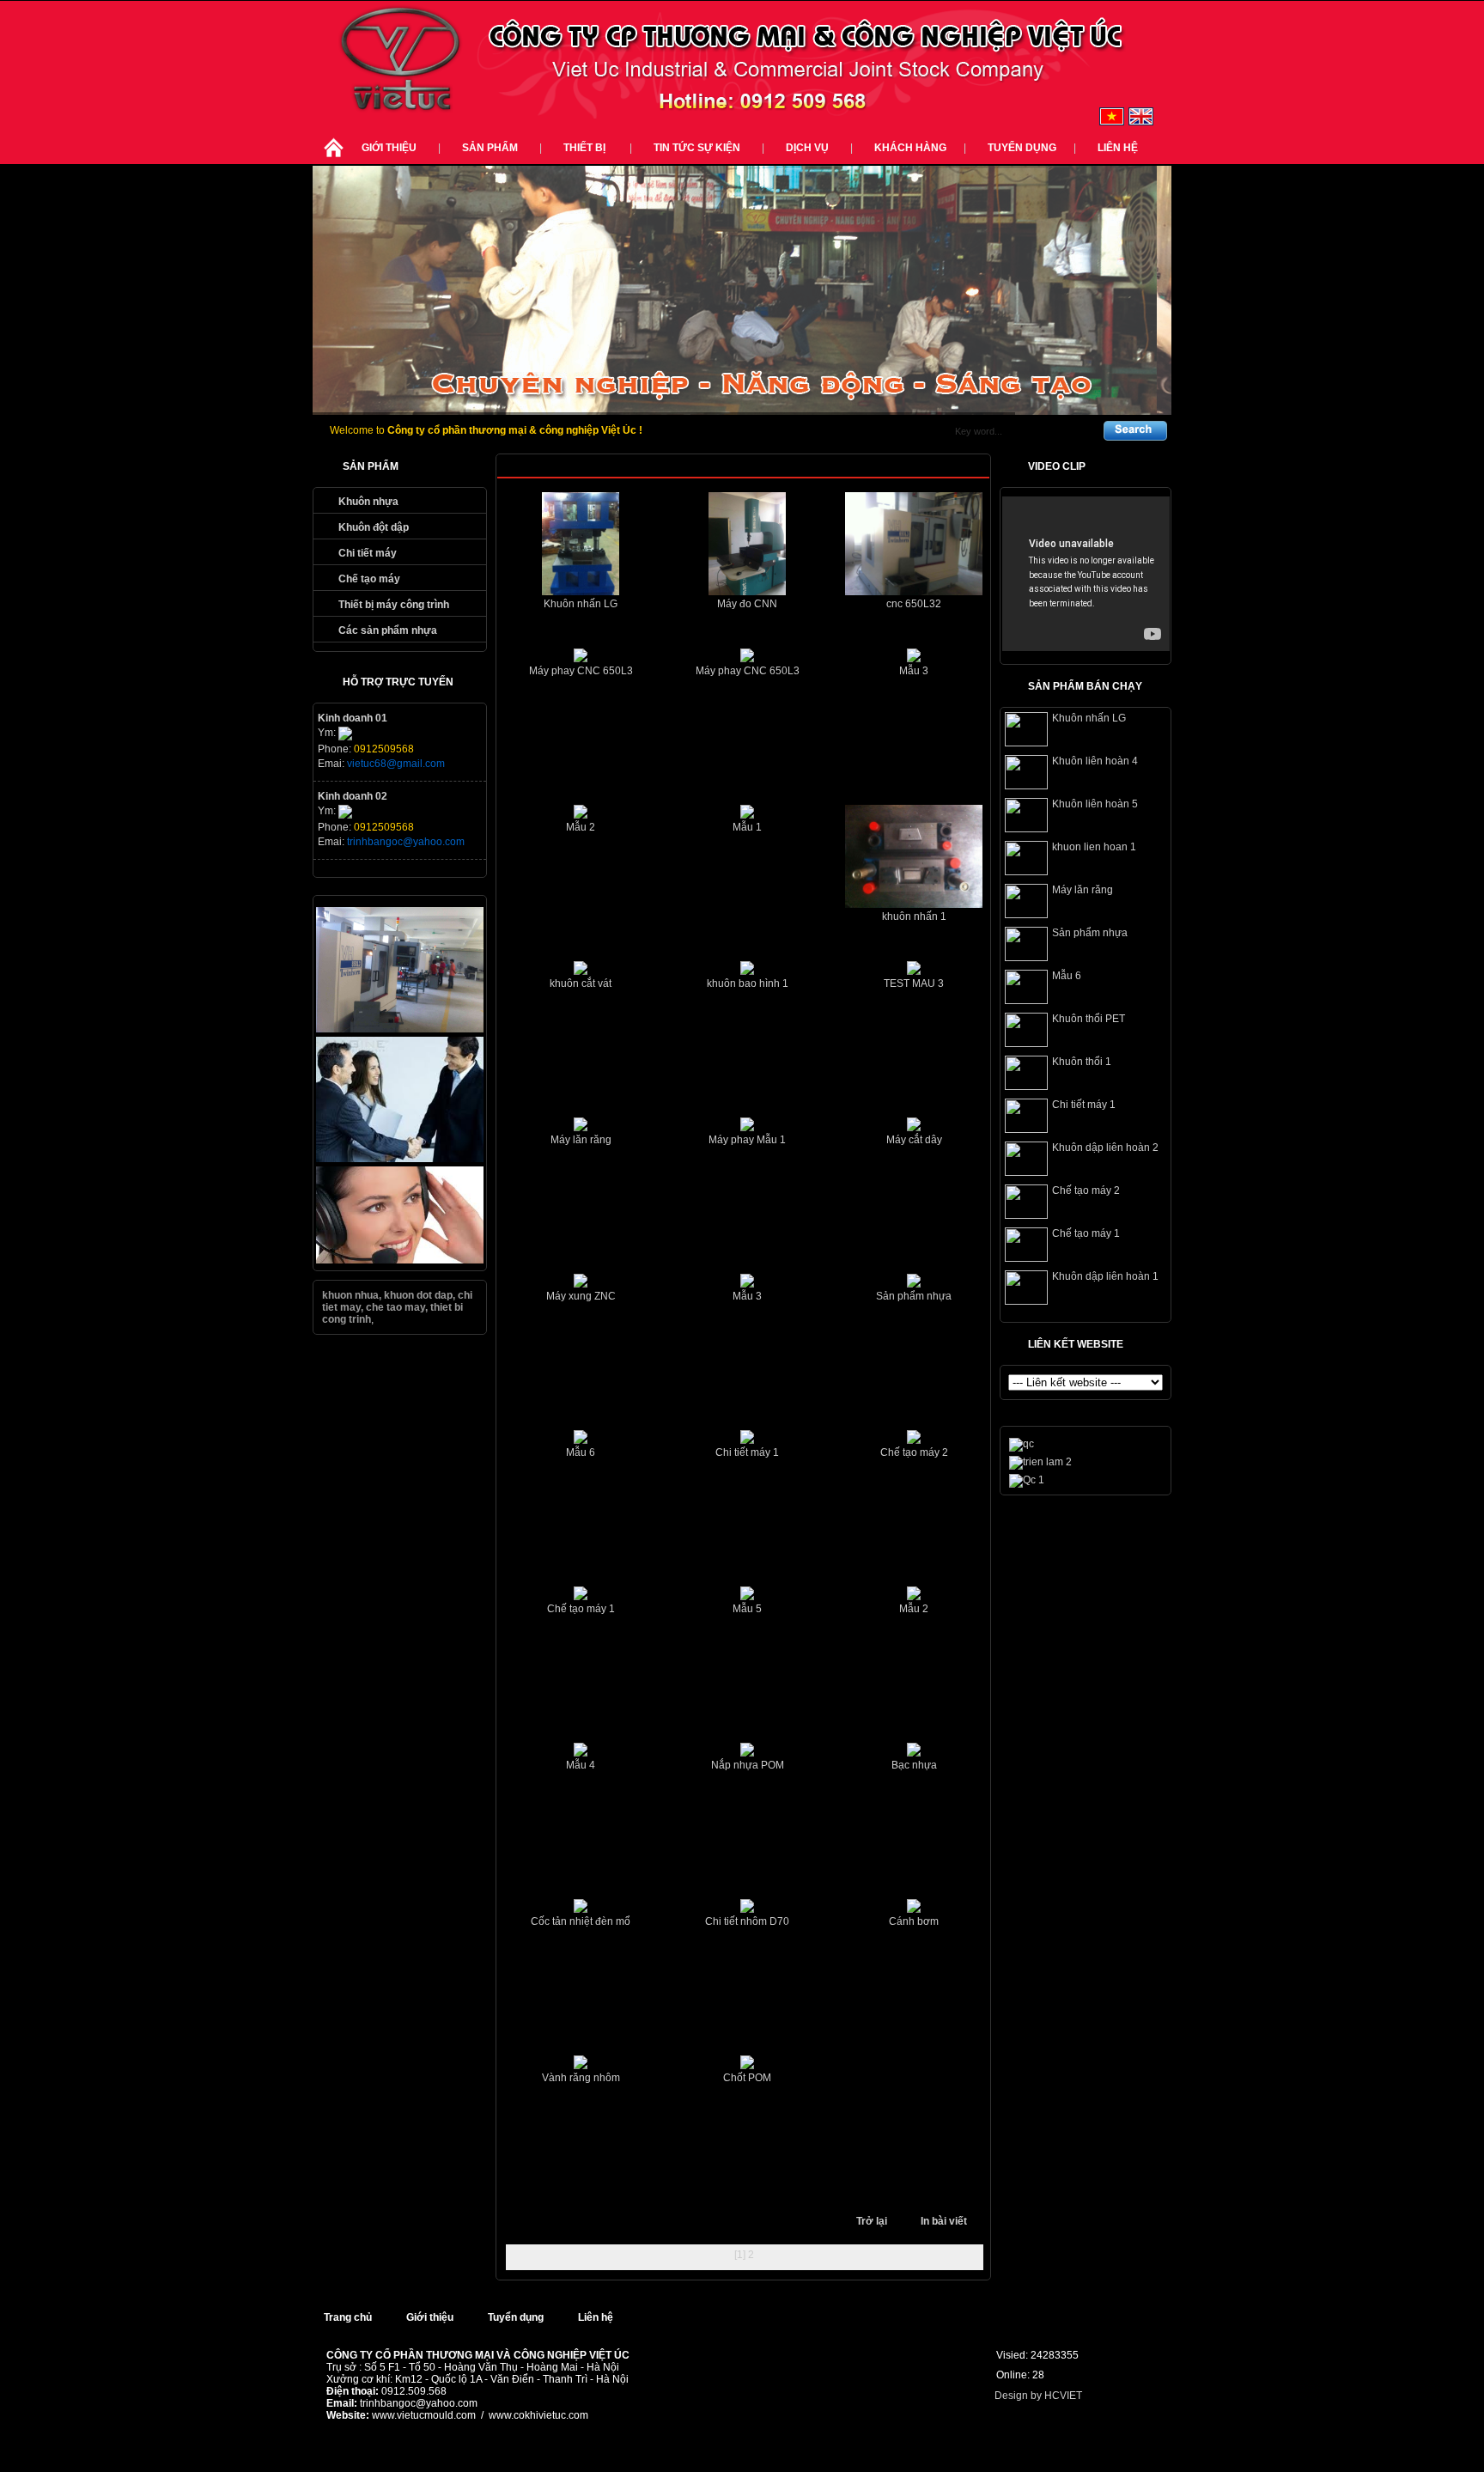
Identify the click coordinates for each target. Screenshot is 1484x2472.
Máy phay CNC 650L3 (581, 671)
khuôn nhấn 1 (914, 916)
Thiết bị (586, 148)
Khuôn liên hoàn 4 (1095, 761)
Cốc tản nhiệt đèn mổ (581, 1921)
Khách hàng (910, 148)
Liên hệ (1118, 148)
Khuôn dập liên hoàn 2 (1105, 1148)
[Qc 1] (1027, 1480)
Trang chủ (348, 2317)
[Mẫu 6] (1026, 1001)
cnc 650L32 (914, 604)
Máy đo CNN (747, 604)
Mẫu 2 (581, 827)
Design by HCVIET (1038, 2396)
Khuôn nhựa (368, 502)
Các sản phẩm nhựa (388, 630)
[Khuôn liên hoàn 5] (1026, 829)
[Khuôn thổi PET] (1026, 1044)
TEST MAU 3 (914, 983)
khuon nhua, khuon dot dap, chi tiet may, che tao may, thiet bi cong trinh (397, 1307)
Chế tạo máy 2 (914, 1452)
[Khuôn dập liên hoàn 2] (1026, 1172)
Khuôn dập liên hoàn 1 (1105, 1276)
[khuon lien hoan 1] (1026, 872)
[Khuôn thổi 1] (1026, 1087)
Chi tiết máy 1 (747, 1452)
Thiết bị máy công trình (394, 605)
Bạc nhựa (914, 1765)
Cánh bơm (914, 1921)
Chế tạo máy (369, 579)
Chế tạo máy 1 (581, 1609)
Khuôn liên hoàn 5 (1095, 804)
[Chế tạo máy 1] (1026, 1258)
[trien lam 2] (1040, 1462)
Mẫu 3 (914, 671)
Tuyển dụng (1022, 148)
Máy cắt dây (914, 1140)
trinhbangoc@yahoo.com (406, 842)
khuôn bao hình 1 (748, 983)
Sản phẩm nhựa (914, 1296)
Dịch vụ (807, 148)
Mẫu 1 (747, 827)
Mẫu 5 (747, 1609)
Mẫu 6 (581, 1452)
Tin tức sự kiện (697, 148)
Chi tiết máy (368, 553)
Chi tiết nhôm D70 (747, 1921)
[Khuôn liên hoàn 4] (1026, 786)
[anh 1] (400, 1029)
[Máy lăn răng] (1026, 915)
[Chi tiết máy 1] (1026, 1129)
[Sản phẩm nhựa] (1026, 958)
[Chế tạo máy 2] (1026, 1215)
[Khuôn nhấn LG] (1026, 743)
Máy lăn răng (581, 1140)
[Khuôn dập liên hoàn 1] (1026, 1301)
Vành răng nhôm (581, 2078)
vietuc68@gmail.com (396, 764)
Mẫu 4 (581, 1765)
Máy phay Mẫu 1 (747, 1140)
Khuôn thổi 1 (1082, 1062)
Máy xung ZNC (581, 1296)
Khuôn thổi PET (1089, 1019)
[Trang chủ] (333, 158)
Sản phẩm (490, 148)
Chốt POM (747, 2078)
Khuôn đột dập (374, 527)
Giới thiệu (389, 148)
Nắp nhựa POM (748, 1765)
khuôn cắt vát (581, 983)
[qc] (400, 1159)
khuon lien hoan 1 (1094, 847)
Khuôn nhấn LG (581, 604)
